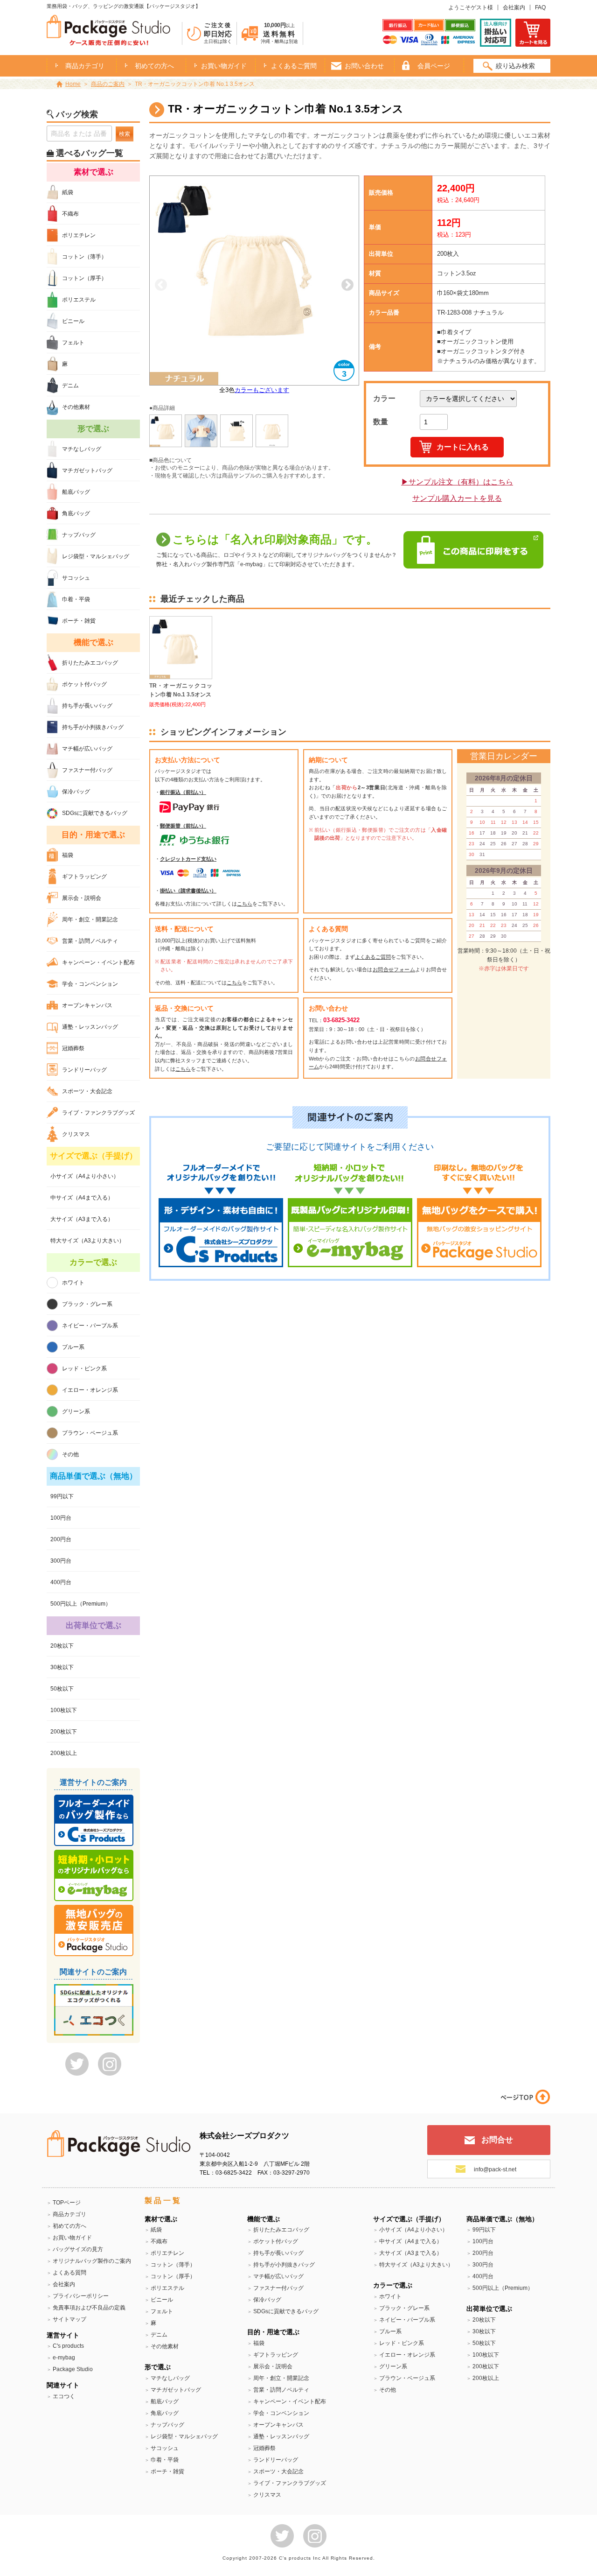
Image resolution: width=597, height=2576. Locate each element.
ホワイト (73, 1283)
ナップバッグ (79, 535)
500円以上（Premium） (81, 1604)
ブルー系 (73, 1347)
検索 (125, 134)
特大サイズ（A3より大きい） (87, 1241)
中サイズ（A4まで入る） (82, 1198)
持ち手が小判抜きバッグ (93, 727)
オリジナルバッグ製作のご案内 (92, 2261)
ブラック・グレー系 (87, 1304)
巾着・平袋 (76, 599)
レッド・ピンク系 (84, 1369)
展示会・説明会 (82, 898)
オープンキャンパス (87, 1005)
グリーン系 (76, 1411)
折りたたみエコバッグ (90, 663)
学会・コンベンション (90, 984)
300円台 (61, 1561)
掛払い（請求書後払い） (188, 891)
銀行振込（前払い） (183, 792)
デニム (70, 386)
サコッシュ (76, 578)
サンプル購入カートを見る (457, 498)
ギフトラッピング (84, 877)
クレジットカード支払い (188, 859)
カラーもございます (262, 390)
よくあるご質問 (294, 66)
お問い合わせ (364, 66)
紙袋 (68, 192)
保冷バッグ (76, 792)
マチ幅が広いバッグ (87, 749)
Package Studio (73, 2369)
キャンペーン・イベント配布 (98, 962)
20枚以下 (62, 1646)
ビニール (73, 321)
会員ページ (434, 66)
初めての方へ (154, 66)
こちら (245, 904)
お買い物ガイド (224, 66)
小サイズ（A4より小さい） (85, 1176)
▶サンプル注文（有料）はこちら (457, 482)
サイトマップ (69, 2319)
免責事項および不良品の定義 (89, 2308)
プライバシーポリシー (81, 2296)
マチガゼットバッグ (87, 470)
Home (73, 84)
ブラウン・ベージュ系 (90, 1433)
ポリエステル (79, 300)
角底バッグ (76, 513)
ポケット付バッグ (84, 684)
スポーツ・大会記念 (87, 1091)
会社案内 (514, 7)
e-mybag (64, 2358)
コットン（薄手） (84, 257)
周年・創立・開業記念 (90, 919)
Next (347, 285)
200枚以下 (64, 1732)
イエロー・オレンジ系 (90, 1390)
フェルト (73, 343)
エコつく (64, 2396)
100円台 (61, 1518)
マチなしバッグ (82, 449)
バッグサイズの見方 (78, 2249)
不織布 (70, 214)
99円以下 (62, 1496)
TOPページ (67, 2203)
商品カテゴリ (69, 2214)
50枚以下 (62, 1689)
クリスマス (76, 1134)
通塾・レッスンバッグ (90, 1027)
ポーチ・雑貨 (79, 621)
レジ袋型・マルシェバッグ (96, 556)
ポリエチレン (79, 235)
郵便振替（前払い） (183, 826)
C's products (68, 2346)
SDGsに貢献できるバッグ (95, 813)
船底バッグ (76, 492)
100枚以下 (64, 1710)
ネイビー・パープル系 (90, 1326)
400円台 (61, 1582)
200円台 (61, 1539)
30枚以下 (62, 1667)
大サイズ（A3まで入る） (82, 1219)
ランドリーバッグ (84, 1070)
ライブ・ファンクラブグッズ (98, 1113)
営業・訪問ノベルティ (90, 941)
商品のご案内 (108, 84)
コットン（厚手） (84, 278)
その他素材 (76, 407)
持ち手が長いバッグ (87, 706)
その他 (70, 1454)
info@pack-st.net (495, 2169)
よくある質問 (69, 2273)
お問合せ (497, 2140)
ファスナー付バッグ (87, 770)
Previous (161, 285)
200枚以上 (64, 1753)
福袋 (68, 855)
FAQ (540, 7)
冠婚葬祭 (73, 1048)
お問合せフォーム (394, 969)
